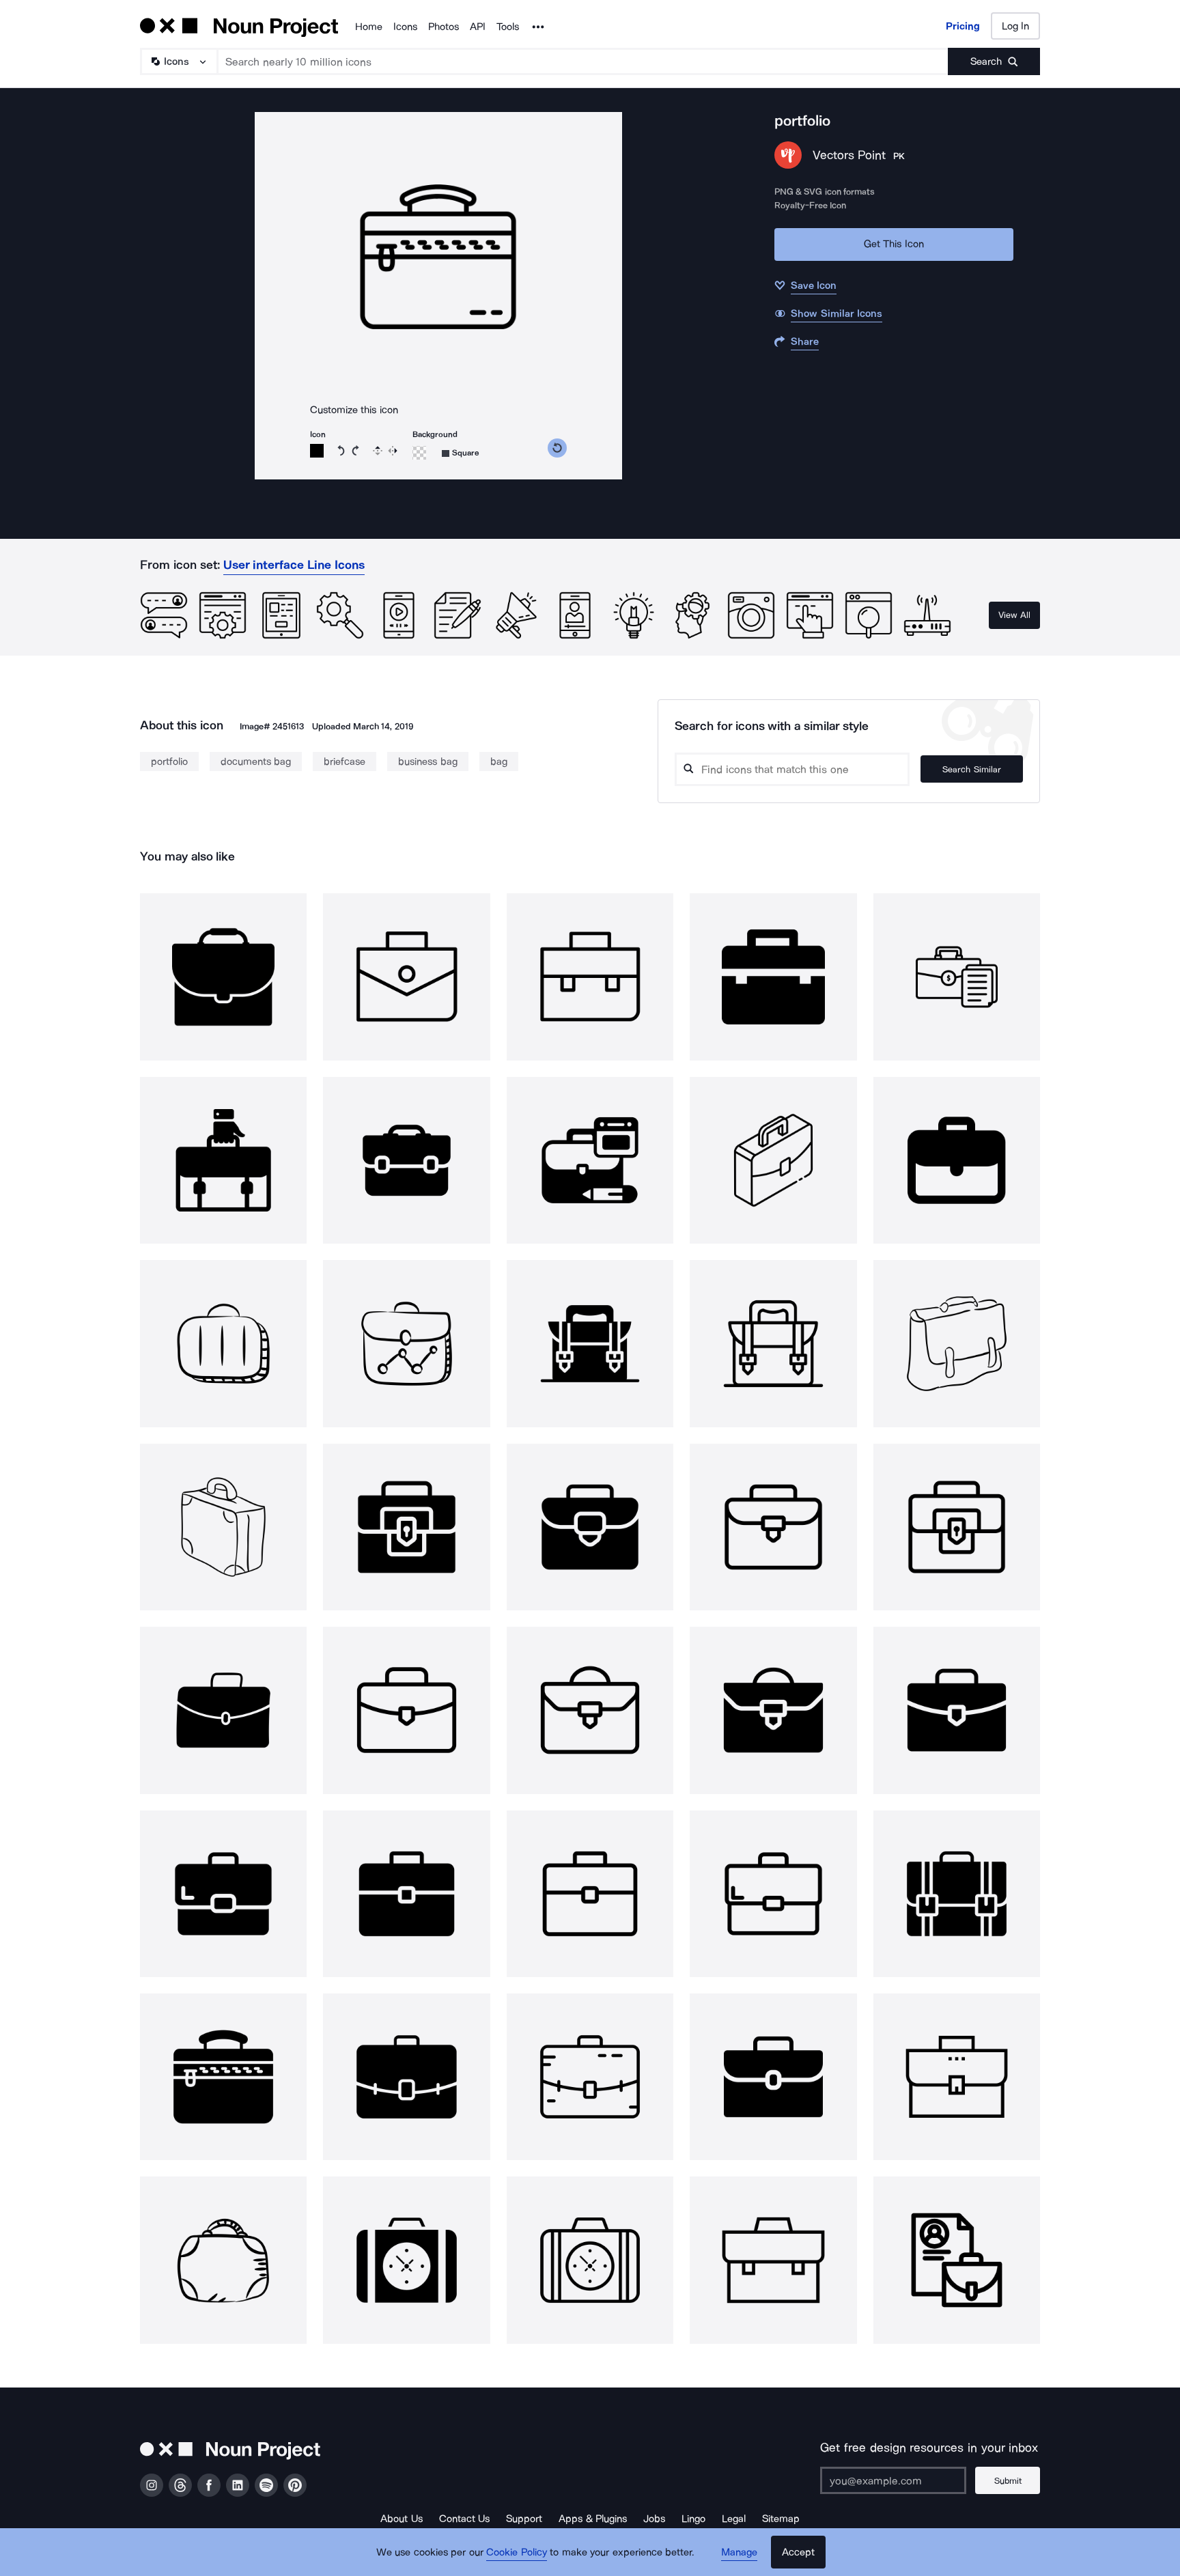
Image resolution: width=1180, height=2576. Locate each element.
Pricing (963, 26)
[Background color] (419, 453)
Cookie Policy (517, 2552)
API (478, 27)
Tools (508, 27)
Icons (405, 27)
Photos (444, 27)
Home (369, 27)
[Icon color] (317, 451)
